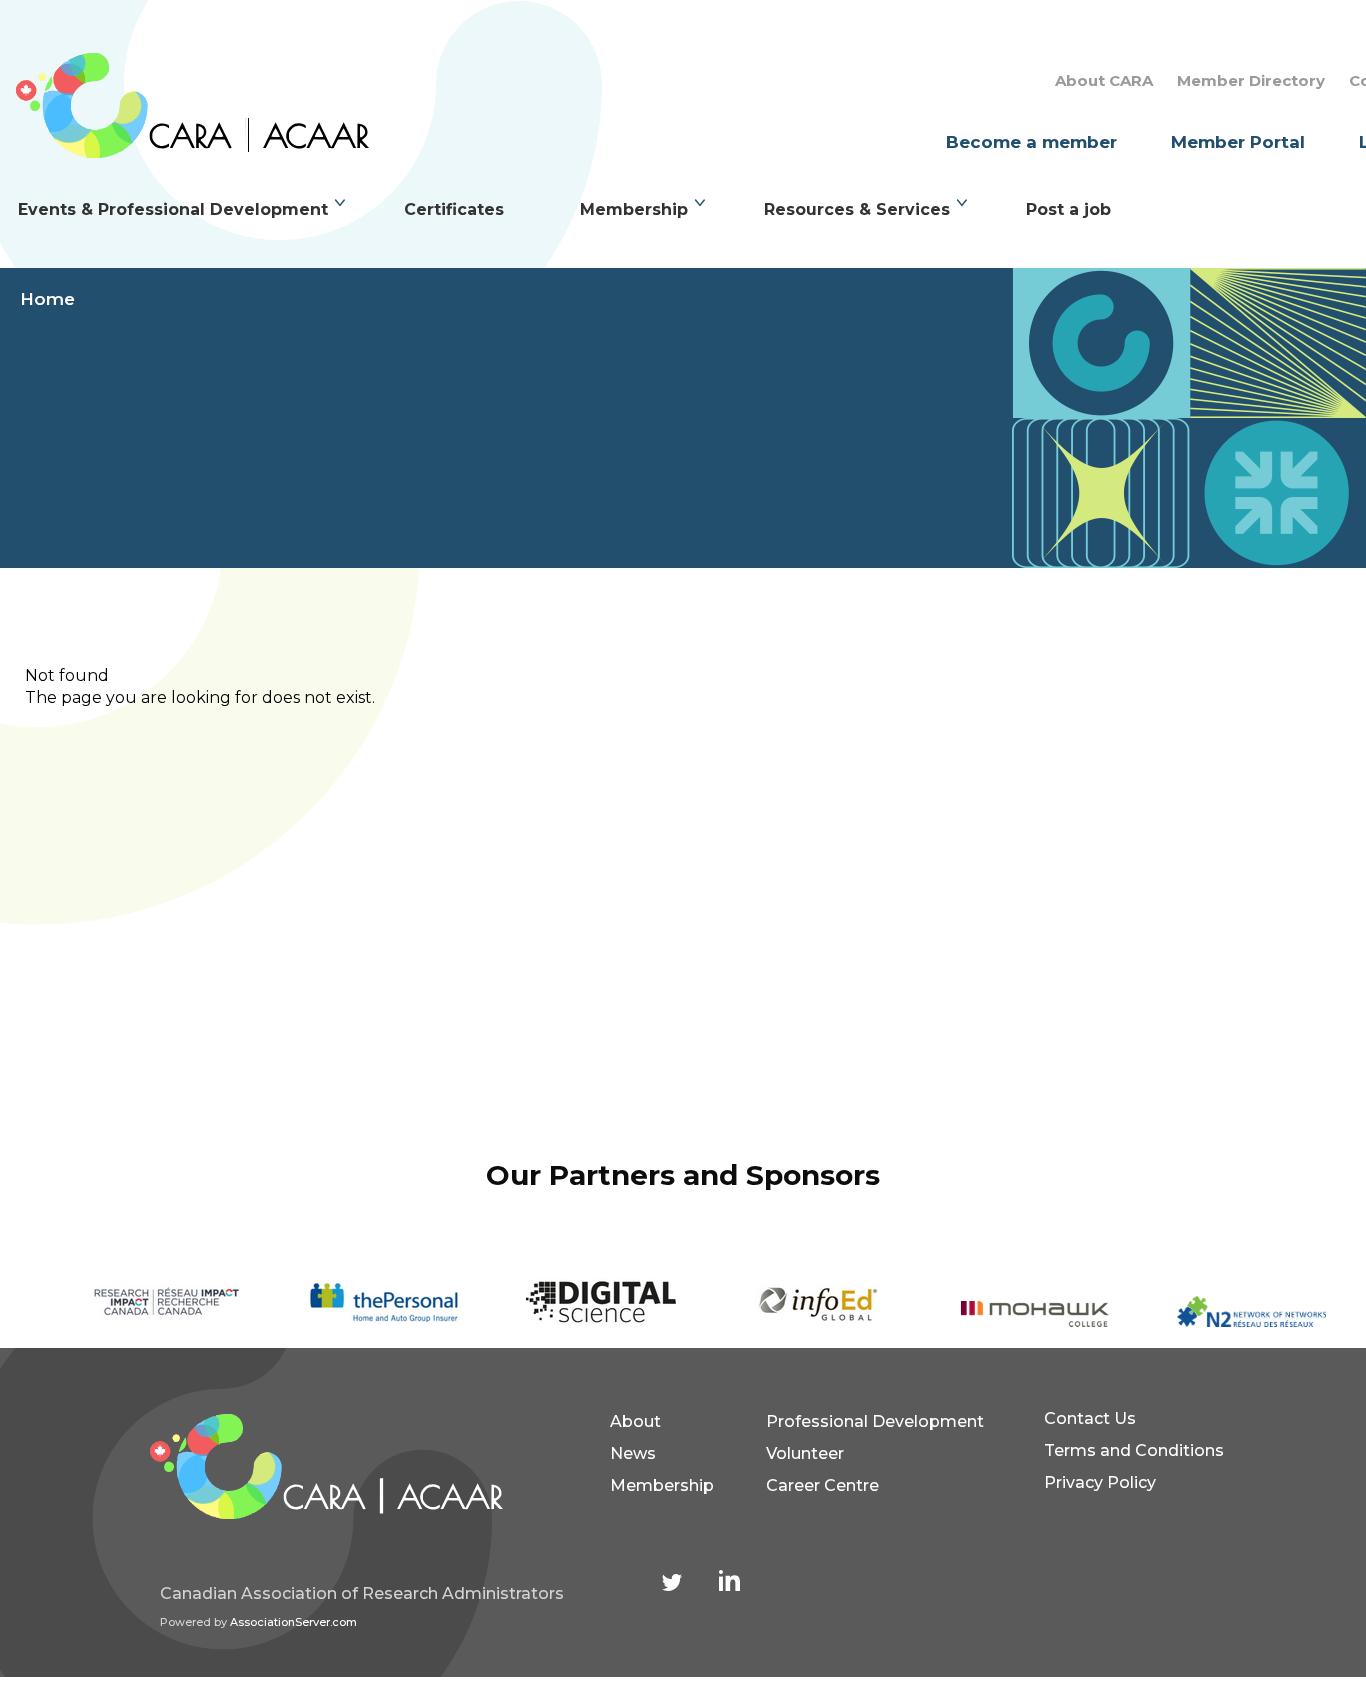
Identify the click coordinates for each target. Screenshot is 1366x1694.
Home (47, 299)
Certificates (454, 209)
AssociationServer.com (293, 1622)
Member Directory (1251, 80)
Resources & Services (857, 209)
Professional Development (875, 1421)
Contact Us (1090, 1418)
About (635, 1421)
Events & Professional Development (173, 209)
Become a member (1031, 142)
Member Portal (1238, 142)
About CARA (1104, 80)
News (633, 1453)
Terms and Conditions (1134, 1450)
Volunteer (805, 1453)
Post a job (1068, 209)
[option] (141, 1303)
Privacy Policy (1100, 1482)
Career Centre (822, 1485)
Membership (634, 209)
